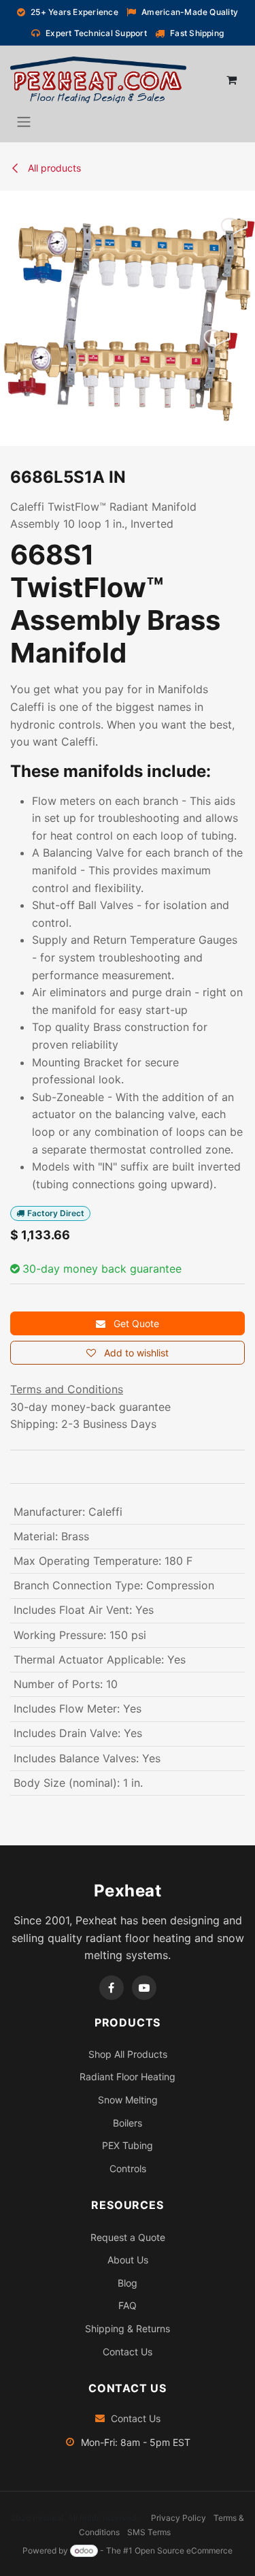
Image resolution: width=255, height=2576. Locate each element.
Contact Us (128, 2352)
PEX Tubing (128, 2145)
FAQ (128, 2305)
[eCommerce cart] (231, 80)
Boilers (128, 2123)
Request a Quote (128, 2237)
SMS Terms (149, 2532)
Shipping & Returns (128, 2328)
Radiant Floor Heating (128, 2077)
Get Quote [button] (135, 1323)
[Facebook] (112, 1988)
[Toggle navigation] (24, 121)
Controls (128, 2168)
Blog (128, 2283)
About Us (128, 2260)
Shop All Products (128, 2054)
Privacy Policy (178, 2518)
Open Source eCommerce (184, 2550)
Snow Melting (128, 2100)
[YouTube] (144, 1988)
